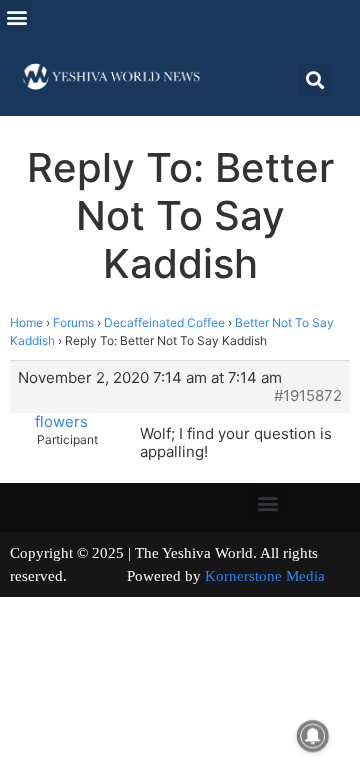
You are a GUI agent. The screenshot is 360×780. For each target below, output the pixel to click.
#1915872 (308, 396)
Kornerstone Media (265, 576)
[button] (16, 16)
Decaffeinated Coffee (164, 322)
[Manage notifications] (313, 736)
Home (26, 322)
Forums (73, 322)
